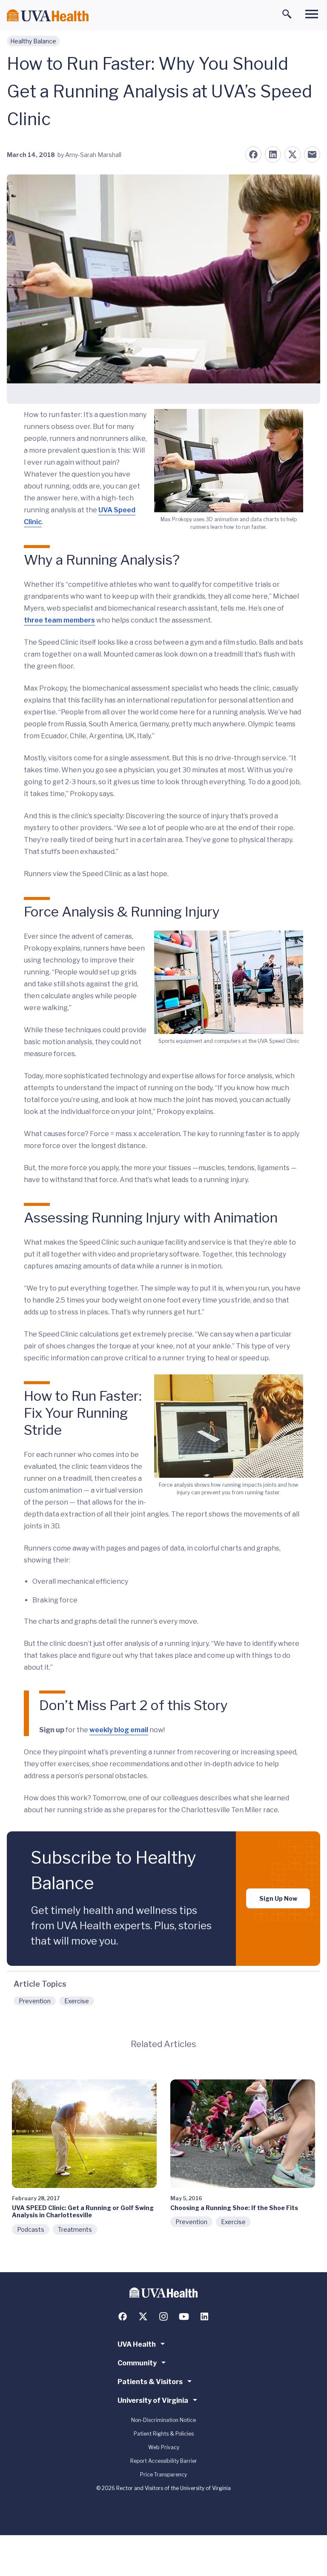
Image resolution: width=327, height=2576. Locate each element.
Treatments (75, 2229)
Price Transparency (163, 2475)
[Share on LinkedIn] (273, 154)
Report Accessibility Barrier (164, 2461)
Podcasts (31, 2229)
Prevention (35, 2001)
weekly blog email (119, 1730)
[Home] (48, 16)
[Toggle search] (287, 14)
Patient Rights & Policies (164, 2434)
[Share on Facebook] (253, 154)
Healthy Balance (33, 41)
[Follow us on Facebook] (123, 2316)
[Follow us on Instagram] (163, 2316)
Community (137, 2363)
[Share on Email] (312, 154)
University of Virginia (153, 2400)
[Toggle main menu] (312, 14)
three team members (59, 620)
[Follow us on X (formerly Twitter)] (143, 2316)
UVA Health (137, 2344)
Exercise (77, 2001)
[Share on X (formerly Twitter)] (293, 154)
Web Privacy (164, 2447)
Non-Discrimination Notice (163, 2420)
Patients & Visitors (150, 2382)
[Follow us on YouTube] (184, 2316)
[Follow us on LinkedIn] (204, 2316)
